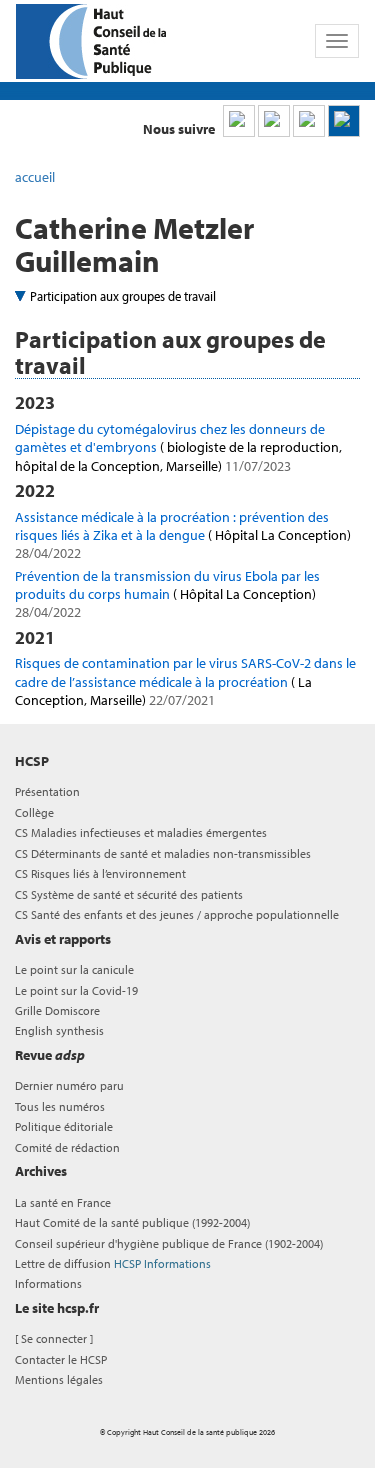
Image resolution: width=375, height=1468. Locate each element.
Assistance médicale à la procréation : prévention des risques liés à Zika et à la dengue (183, 535)
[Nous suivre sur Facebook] (309, 121)
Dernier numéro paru (69, 1085)
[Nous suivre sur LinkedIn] (239, 121)
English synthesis (59, 1030)
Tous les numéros (60, 1106)
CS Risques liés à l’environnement (100, 873)
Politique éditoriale (64, 1126)
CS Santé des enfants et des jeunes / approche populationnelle (177, 914)
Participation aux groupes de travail (123, 296)
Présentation (47, 791)
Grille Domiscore (57, 1010)
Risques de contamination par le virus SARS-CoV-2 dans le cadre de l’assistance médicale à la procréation (185, 681)
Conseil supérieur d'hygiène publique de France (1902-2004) (169, 1243)
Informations (48, 1283)
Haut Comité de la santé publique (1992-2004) (132, 1222)
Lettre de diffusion (113, 1263)
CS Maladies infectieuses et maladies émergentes (141, 832)
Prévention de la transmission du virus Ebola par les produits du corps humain (167, 594)
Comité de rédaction (67, 1147)
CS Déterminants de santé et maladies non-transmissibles (163, 853)
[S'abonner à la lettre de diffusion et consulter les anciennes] (344, 121)
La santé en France (63, 1202)
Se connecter (54, 1338)
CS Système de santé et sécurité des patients (129, 894)
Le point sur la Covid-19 (76, 990)
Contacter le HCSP (61, 1359)
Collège (34, 812)
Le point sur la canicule (74, 969)
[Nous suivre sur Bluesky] (274, 121)
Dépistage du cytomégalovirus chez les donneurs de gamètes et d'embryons (178, 447)
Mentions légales (59, 1379)
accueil (35, 177)
